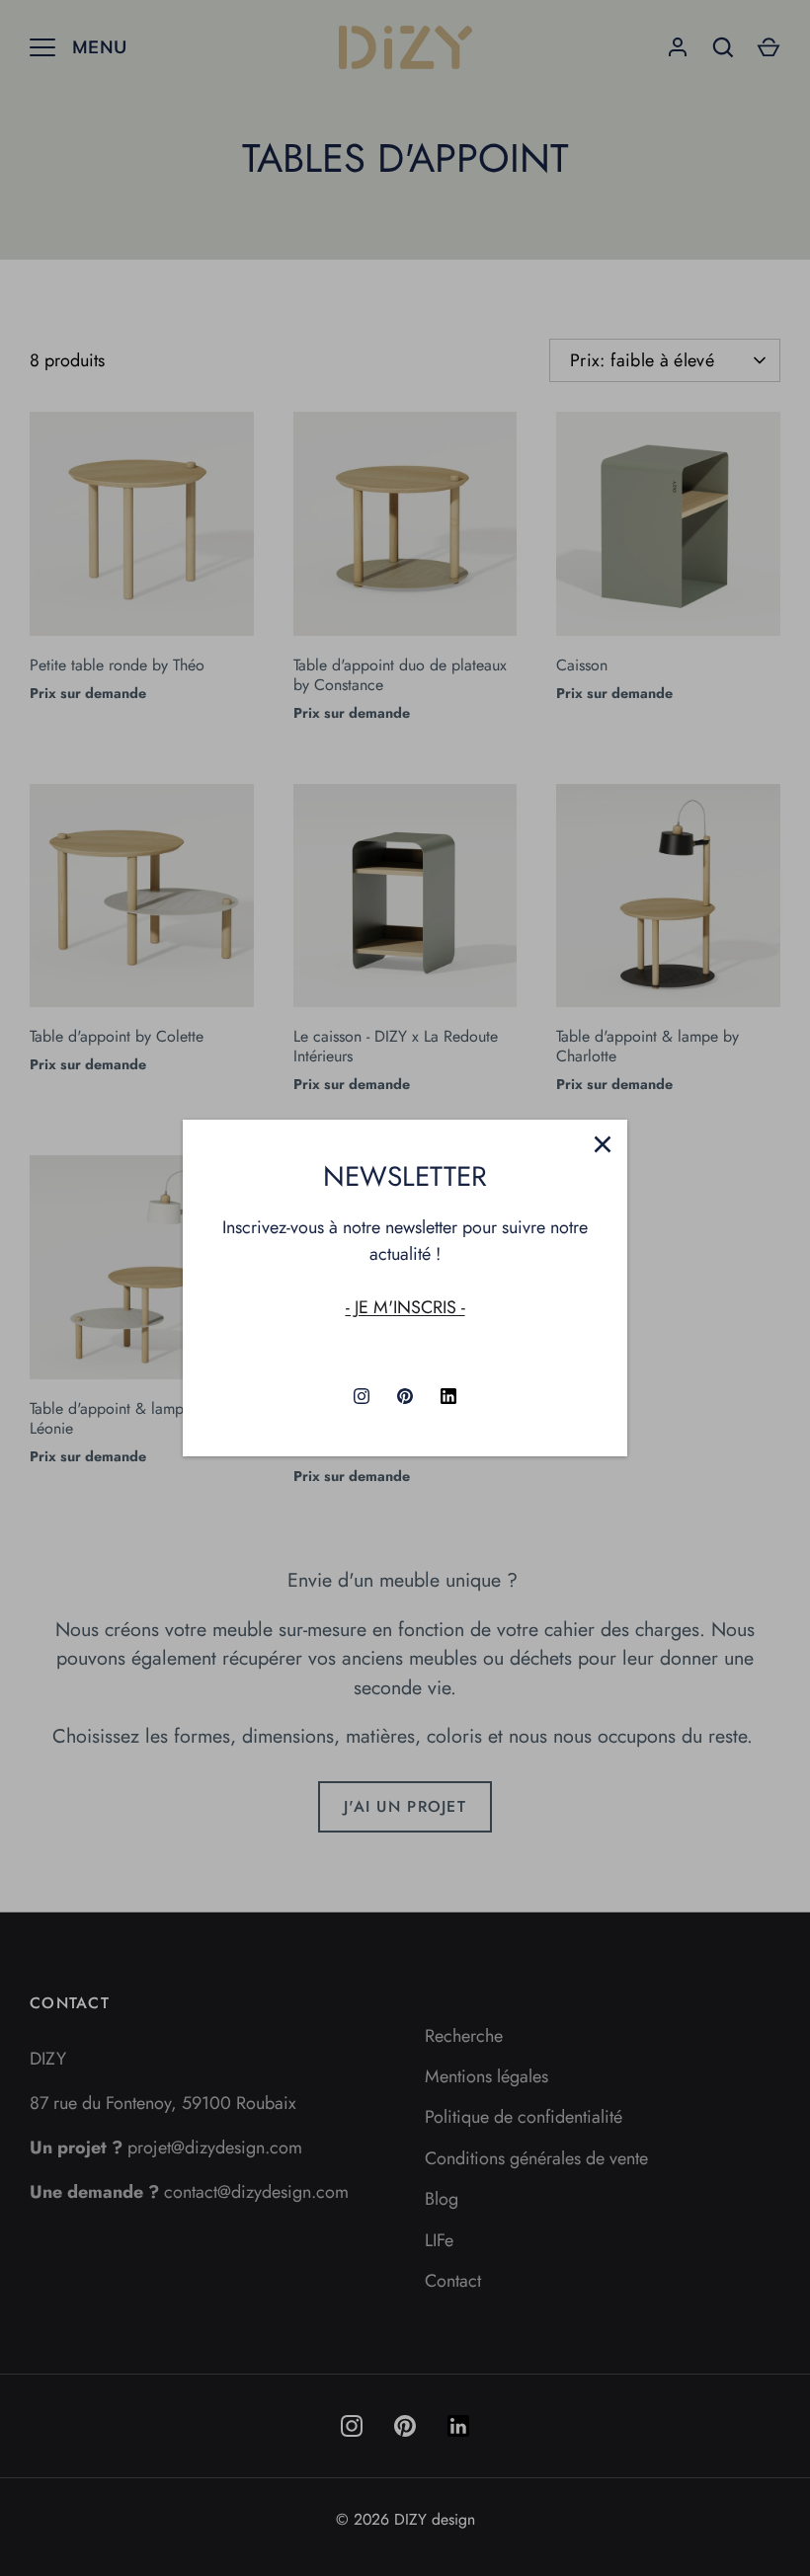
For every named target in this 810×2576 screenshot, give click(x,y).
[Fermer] (603, 1144)
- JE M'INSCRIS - (405, 1307)
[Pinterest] (405, 1396)
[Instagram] (362, 1396)
